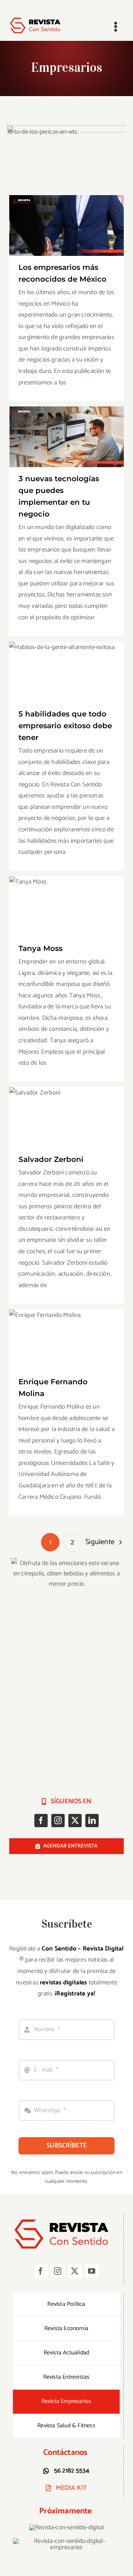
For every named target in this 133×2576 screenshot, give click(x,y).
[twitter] (75, 1821)
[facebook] (41, 1821)
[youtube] (92, 2271)
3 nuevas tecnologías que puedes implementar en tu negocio (67, 425)
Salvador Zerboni (67, 1111)
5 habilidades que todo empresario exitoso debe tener (67, 660)
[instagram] (58, 1821)
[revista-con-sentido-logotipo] (38, 19)
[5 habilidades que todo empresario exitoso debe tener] (66, 672)
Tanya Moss (67, 900)
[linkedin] (92, 1821)
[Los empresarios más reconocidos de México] (66, 225)
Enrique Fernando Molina (67, 1333)
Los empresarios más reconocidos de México (67, 214)
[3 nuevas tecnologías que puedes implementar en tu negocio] (66, 437)
